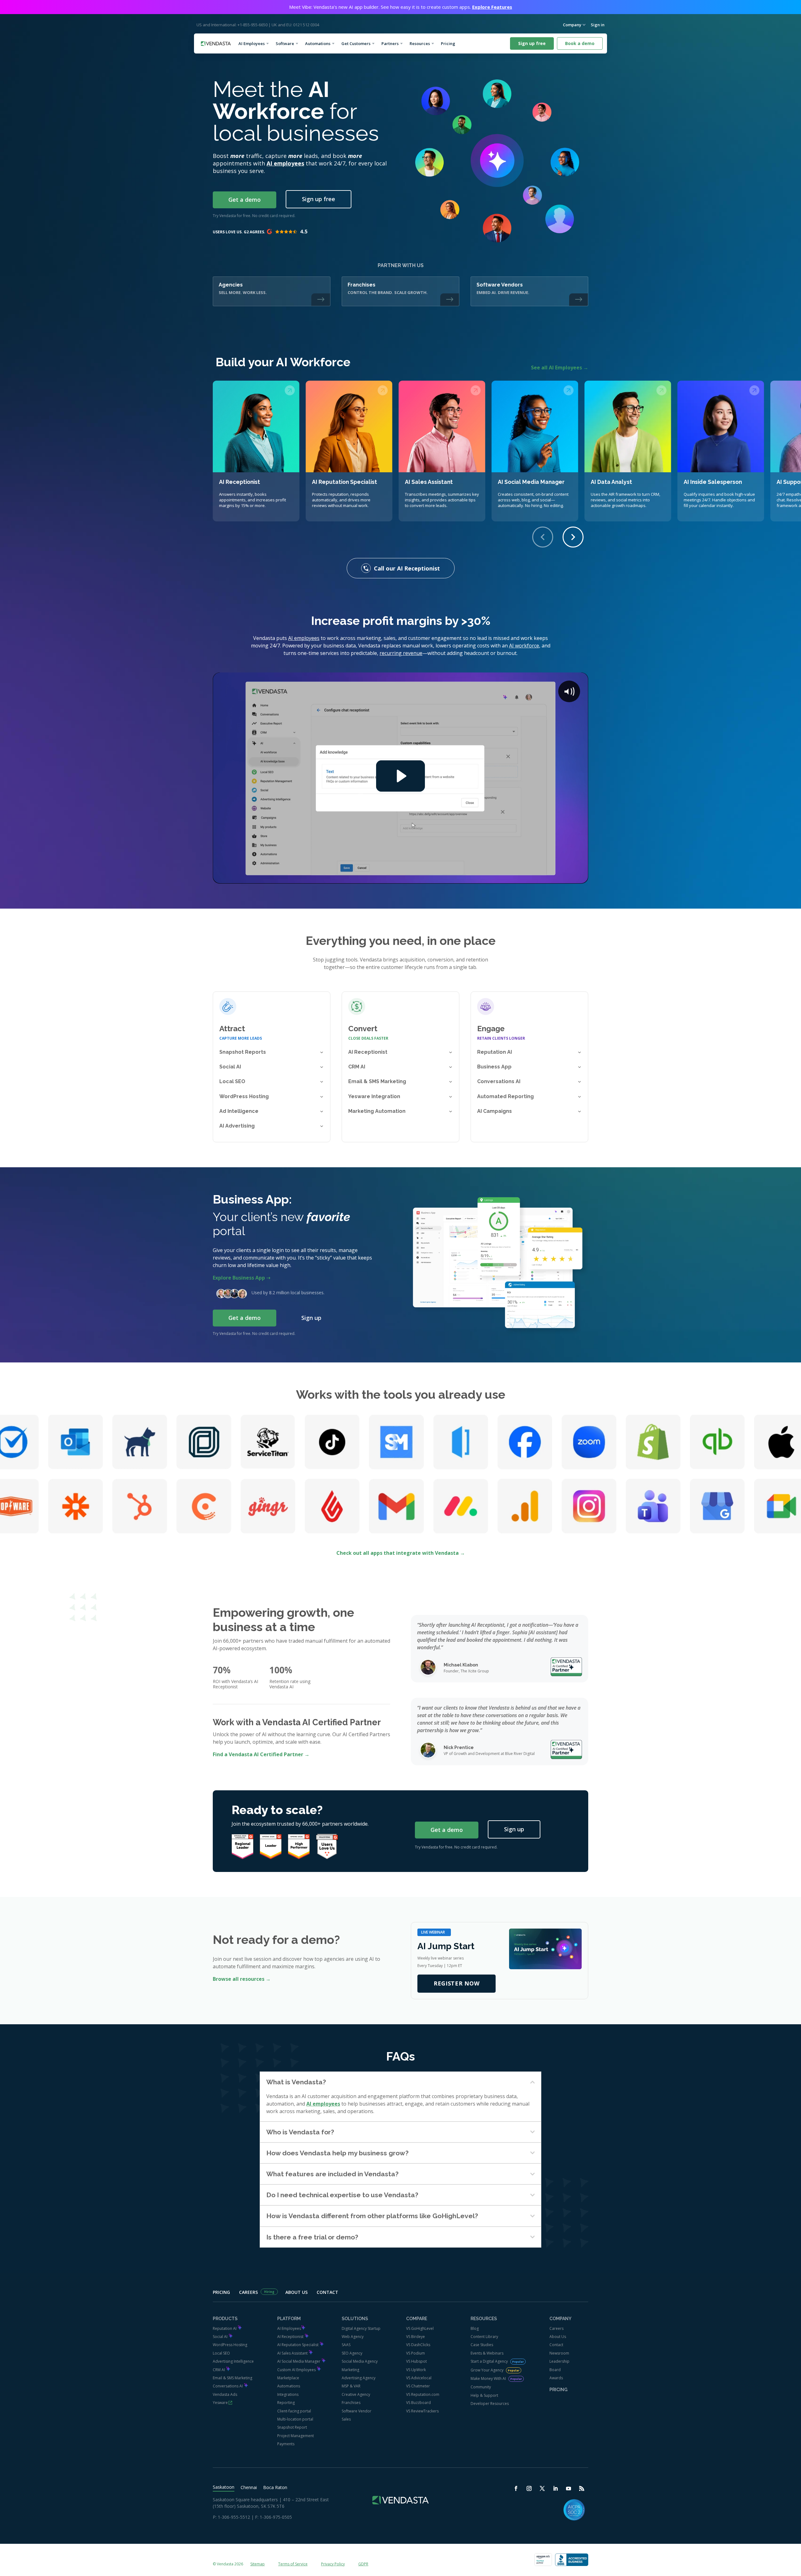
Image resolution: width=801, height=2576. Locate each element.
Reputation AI (225, 2328)
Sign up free (532, 43)
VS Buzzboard (418, 2403)
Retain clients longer (501, 1038)
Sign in (598, 25)
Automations (318, 43)
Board (555, 2370)
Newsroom (559, 2353)
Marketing (350, 2370)
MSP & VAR (351, 2386)
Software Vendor (357, 2411)
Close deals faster (368, 1038)
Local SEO (221, 2353)
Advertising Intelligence (233, 2361)
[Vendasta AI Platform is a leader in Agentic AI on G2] (299, 1847)
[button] (573, 537)
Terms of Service (293, 2564)
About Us (296, 2292)
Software (285, 43)
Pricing (450, 43)
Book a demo (580, 43)
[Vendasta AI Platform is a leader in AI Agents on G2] (271, 1847)
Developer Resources (490, 2404)
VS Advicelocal (419, 2378)
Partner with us (401, 265)
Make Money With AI (489, 2378)
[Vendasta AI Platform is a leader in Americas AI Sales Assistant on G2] (242, 1847)
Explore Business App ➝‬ (242, 1278)
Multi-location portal (295, 2419)
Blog (475, 2328)
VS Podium (416, 2353)
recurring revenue (401, 653)
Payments (286, 2444)
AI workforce (524, 646)
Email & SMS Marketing (232, 2378)
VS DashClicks (418, 2345)
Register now (457, 1983)
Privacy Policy (333, 2564)
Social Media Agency (360, 2361)
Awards (556, 2378)
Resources (420, 43)
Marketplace (288, 2378)
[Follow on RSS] (582, 2488)
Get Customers (356, 43)
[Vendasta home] (216, 44)
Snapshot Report (292, 2427)
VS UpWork (416, 2370)
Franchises (351, 2403)
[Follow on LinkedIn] (555, 2488)
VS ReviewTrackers (422, 2411)
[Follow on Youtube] (569, 2488)
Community (481, 2387)
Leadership (559, 2361)
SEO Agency (352, 2353)
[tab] (227, 2487)
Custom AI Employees (297, 2370)
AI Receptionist (291, 2337)
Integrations (288, 2394)
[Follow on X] (542, 2488)
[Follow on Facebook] (516, 2488)
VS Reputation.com (423, 2394)
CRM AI (219, 2370)
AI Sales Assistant (293, 2353)
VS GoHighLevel (420, 2328)
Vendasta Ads (225, 2394)
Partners (390, 43)
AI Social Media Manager (299, 2361)
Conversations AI (228, 2386)
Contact (327, 2292)
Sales (346, 2419)
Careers (248, 2292)
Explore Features (492, 7)
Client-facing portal (294, 2411)
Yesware (220, 2403)
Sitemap (258, 2564)
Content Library (484, 2337)
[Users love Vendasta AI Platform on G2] (327, 1846)
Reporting (286, 2403)
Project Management (296, 2436)
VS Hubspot (416, 2361)
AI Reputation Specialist (298, 2345)
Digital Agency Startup (361, 2328)
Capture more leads (241, 1038)
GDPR (363, 2564)
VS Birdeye (416, 2337)
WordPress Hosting (230, 2345)
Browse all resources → (242, 1979)
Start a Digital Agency (490, 2361)
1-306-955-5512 (234, 2517)
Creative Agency (356, 2394)
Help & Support (484, 2395)
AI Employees (252, 43)
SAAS (346, 2345)
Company (572, 25)
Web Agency (353, 2337)
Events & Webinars (487, 2353)
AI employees (285, 163)
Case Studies (482, 2345)
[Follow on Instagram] (529, 2488)
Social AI (221, 2337)
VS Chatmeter (418, 2386)
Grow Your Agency (487, 2370)
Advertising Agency (359, 2378)
